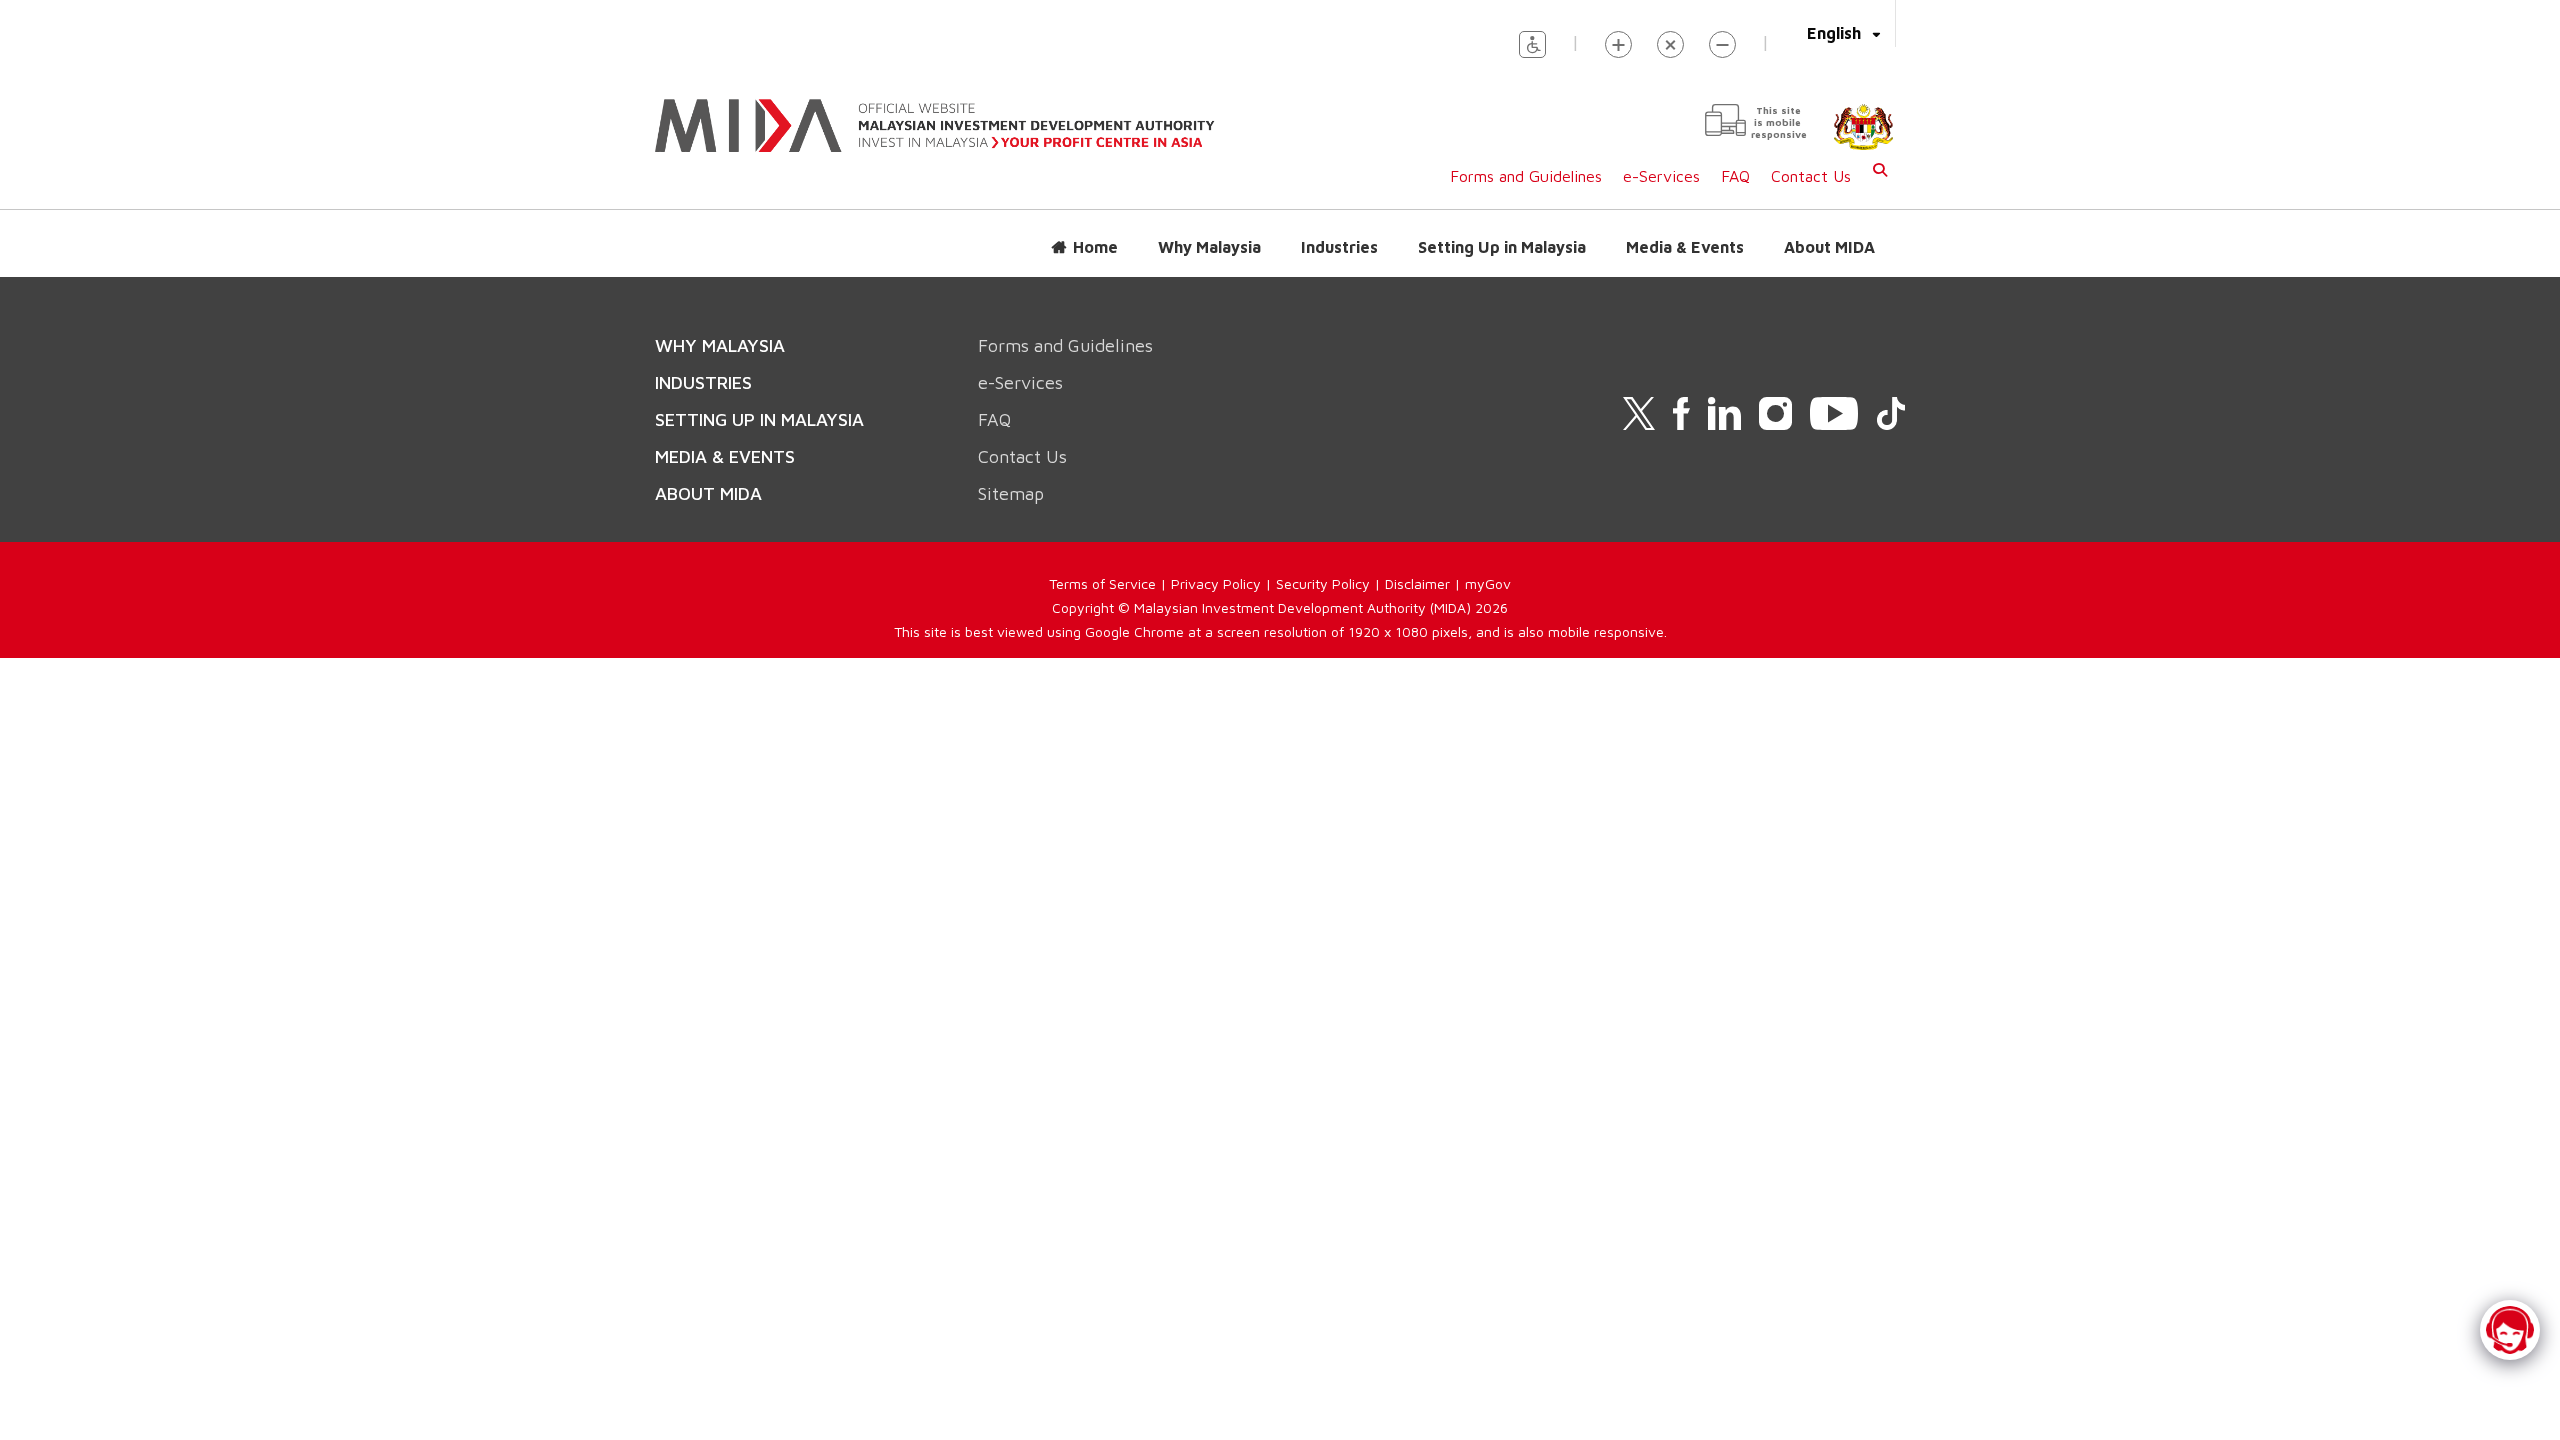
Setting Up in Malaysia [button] (1502, 247)
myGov (1488, 583)
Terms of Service (1102, 583)
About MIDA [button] (1829, 247)
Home (1095, 247)
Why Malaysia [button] (1209, 247)
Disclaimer (1417, 583)
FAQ (1735, 176)
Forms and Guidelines (1526, 176)
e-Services (1661, 176)
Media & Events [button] (1685, 247)
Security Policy (1323, 583)
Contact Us (1811, 176)
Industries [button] (1339, 247)
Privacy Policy (1216, 583)
